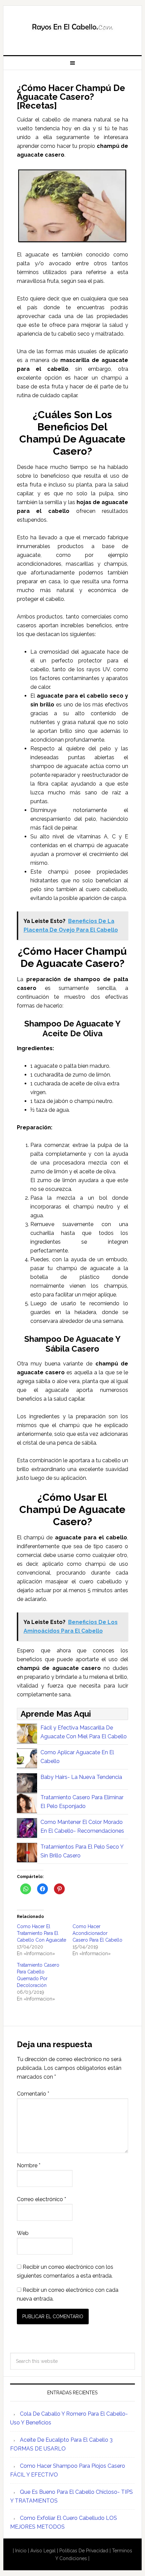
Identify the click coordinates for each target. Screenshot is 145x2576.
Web (23, 2233)
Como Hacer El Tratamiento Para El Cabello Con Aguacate (41, 1933)
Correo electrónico (41, 2199)
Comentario (33, 2094)
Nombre (29, 2165)
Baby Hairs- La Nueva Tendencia (81, 1777)
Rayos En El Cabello (73, 28)
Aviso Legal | (45, 2551)
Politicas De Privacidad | (85, 2551)
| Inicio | (21, 2551)
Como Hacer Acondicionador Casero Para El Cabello (97, 1933)
